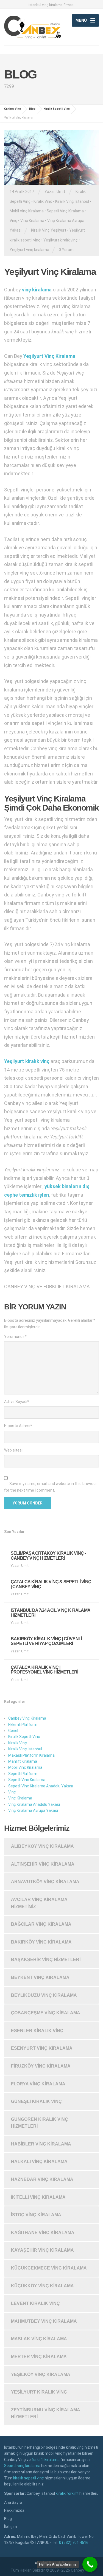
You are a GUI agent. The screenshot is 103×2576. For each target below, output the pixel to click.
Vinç (13, 221)
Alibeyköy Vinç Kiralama (42, 1846)
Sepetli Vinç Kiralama (65, 211)
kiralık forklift (67, 2493)
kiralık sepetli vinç (29, 2478)
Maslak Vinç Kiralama (39, 2339)
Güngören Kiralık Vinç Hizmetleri (40, 2123)
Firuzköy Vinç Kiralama (41, 2066)
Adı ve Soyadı (17, 1402)
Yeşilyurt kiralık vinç (61, 240)
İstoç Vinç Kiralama (36, 2215)
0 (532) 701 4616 (74, 2543)
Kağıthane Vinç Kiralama (43, 2233)
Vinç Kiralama (32, 221)
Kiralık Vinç (43, 201)
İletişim (11, 2527)
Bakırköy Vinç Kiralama (41, 1942)
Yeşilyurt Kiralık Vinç (39, 2392)
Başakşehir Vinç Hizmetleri (46, 1960)
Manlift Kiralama (23, 1761)
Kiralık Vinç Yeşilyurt (49, 230)
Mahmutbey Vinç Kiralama (44, 2321)
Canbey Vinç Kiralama (27, 1718)
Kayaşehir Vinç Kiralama (42, 2250)
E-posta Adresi (18, 1426)
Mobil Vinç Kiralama (27, 211)
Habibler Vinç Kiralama (41, 2144)
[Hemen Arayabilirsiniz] (90, 2564)
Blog (8, 2519)
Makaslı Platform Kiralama (31, 1755)
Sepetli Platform (23, 1774)
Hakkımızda (14, 2510)
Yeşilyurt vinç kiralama (29, 250)
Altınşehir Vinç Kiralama (43, 1864)
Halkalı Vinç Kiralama (39, 2162)
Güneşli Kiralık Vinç (36, 2101)
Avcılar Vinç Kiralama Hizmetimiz (39, 1903)
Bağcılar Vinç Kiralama (41, 1924)
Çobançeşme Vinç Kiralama (46, 2013)
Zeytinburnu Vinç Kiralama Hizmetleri (46, 2413)
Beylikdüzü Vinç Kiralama (44, 1995)
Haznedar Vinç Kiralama (42, 2179)
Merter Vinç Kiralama (39, 2357)
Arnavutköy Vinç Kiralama (45, 1882)
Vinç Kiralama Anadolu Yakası (34, 1804)
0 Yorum (66, 250)
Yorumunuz (15, 1337)
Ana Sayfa (13, 2502)
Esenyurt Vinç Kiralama (42, 2048)
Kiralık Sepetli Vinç (24, 1737)
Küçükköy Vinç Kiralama (42, 2286)
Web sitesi (13, 1450)
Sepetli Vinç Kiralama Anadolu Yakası (41, 1786)
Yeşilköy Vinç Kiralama (41, 2374)
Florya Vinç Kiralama (38, 2084)
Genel (13, 1731)
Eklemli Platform (23, 1725)
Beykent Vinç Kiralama (40, 1977)
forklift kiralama (46, 2460)
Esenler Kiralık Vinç (37, 2031)
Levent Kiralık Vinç (35, 2303)
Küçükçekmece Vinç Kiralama (49, 2268)
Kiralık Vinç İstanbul (72, 201)
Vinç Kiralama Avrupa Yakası (33, 1810)
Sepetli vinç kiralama (22, 2466)
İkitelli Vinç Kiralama (38, 2197)
